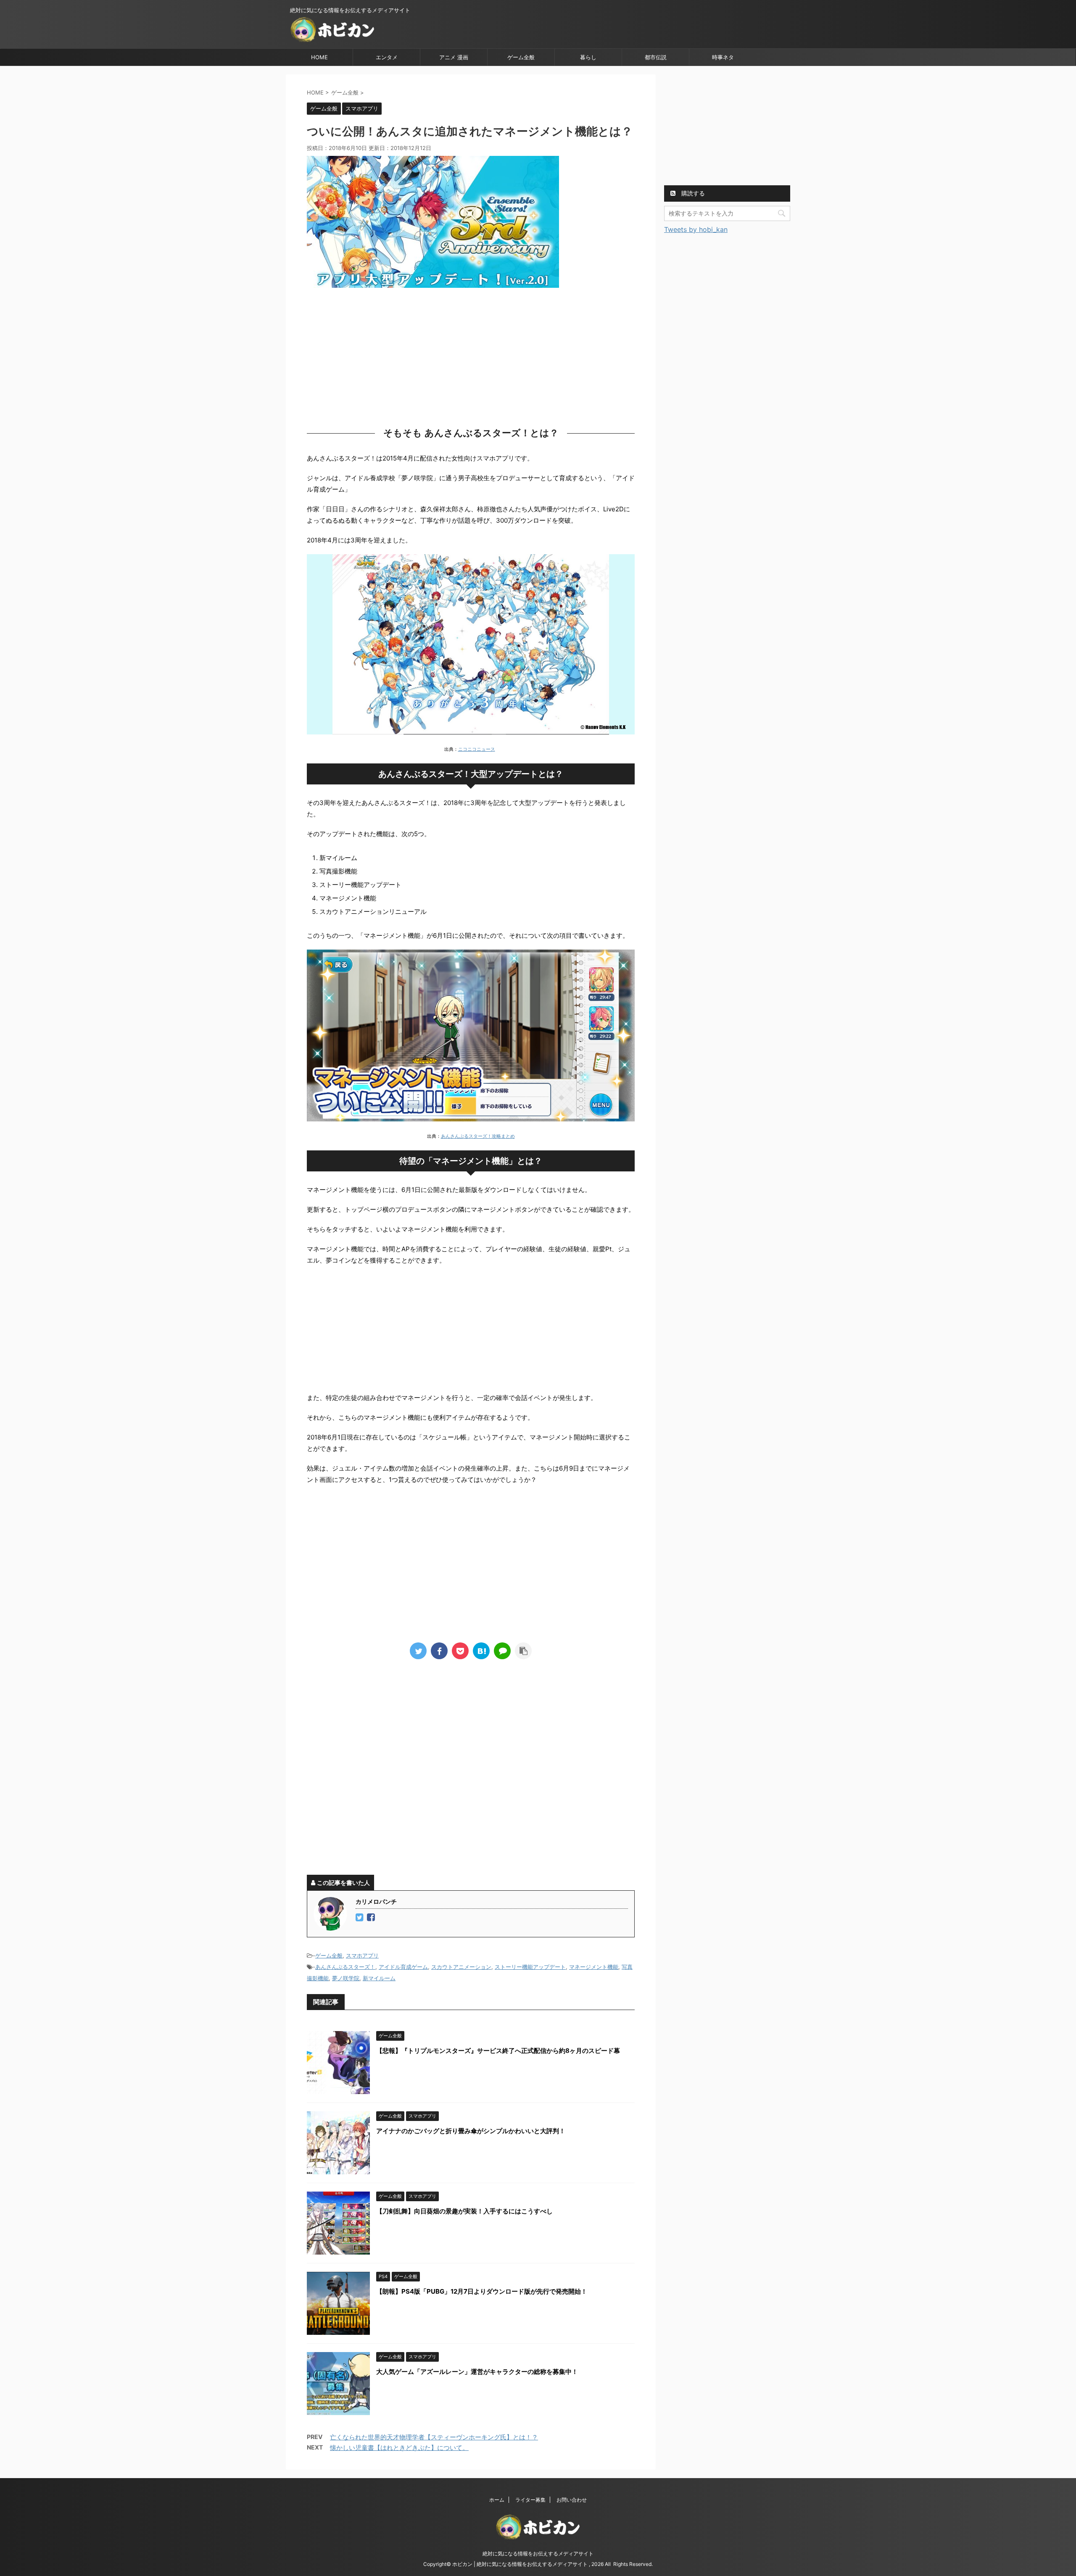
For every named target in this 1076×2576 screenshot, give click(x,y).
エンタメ (387, 57)
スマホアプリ (362, 1955)
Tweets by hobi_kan (696, 229)
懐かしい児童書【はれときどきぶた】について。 (399, 2448)
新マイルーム (379, 1978)
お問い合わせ (572, 2500)
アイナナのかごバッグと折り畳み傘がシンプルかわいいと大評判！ (471, 2131)
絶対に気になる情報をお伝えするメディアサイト (538, 2554)
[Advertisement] (471, 355)
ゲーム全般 (521, 57)
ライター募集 (530, 2500)
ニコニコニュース (477, 749)
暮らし (588, 57)
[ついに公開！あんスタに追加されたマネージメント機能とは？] (481, 1651)
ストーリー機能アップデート (530, 1967)
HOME (319, 57)
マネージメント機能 (594, 1967)
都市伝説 (656, 57)
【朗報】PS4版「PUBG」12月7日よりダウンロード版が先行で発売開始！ (482, 2291)
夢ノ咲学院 (346, 1978)
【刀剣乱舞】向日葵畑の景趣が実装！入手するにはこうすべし (464, 2211)
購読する (692, 193)
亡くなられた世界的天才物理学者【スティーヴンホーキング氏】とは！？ (434, 2437)
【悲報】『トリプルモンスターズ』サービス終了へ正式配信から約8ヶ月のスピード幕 (498, 2051)
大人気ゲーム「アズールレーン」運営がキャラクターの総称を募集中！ (477, 2372)
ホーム (497, 2500)
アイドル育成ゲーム (403, 1967)
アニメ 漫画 (454, 57)
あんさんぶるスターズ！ (345, 1967)
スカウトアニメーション (461, 1967)
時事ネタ (723, 57)
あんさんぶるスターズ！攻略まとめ (478, 1136)
